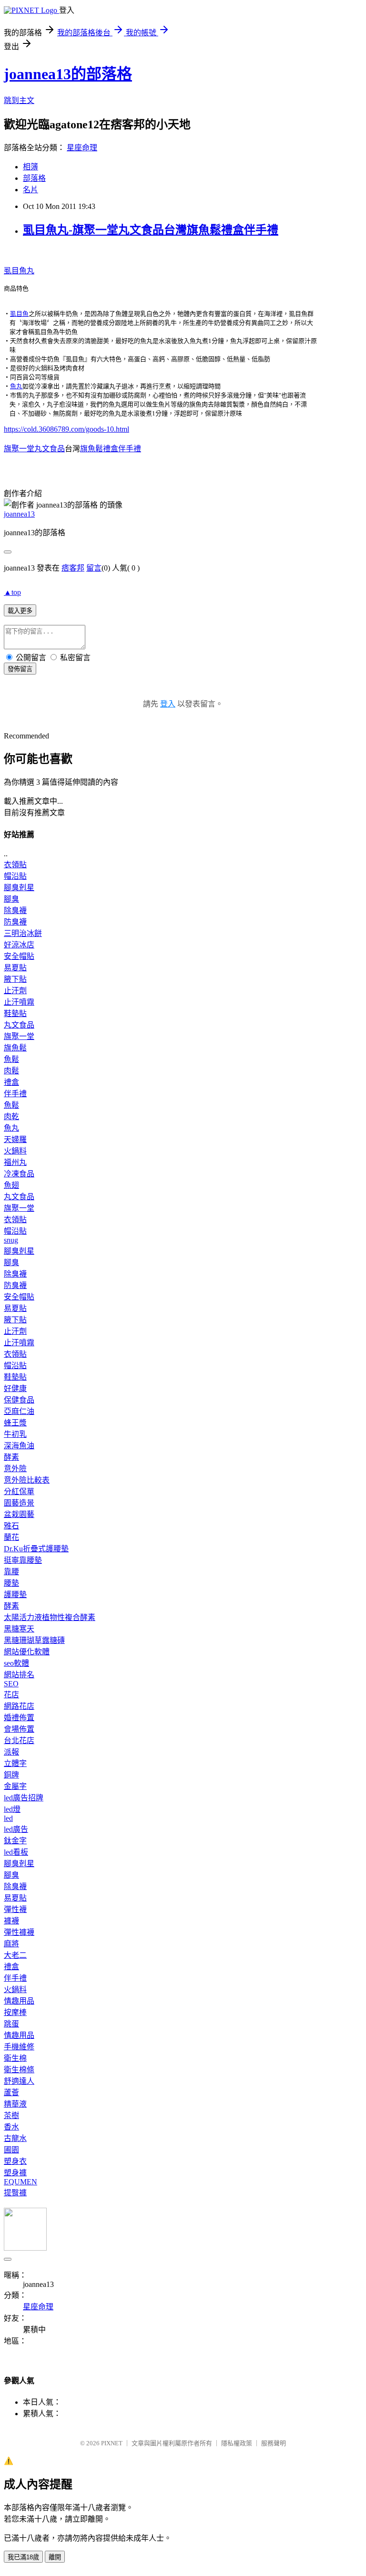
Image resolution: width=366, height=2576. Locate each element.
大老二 (15, 1955)
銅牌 (11, 1775)
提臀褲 (15, 2193)
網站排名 (19, 1675)
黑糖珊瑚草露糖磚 (34, 1640)
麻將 (11, 1944)
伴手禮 (15, 1094)
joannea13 (19, 514)
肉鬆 (11, 1071)
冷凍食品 (19, 1174)
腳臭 (11, 899)
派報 (11, 1752)
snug (11, 1240)
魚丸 (16, 386)
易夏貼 (15, 968)
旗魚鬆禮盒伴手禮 (111, 449)
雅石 (11, 1526)
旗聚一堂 (19, 1036)
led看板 (16, 1852)
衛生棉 (15, 2058)
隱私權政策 (237, 2443)
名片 (30, 190)
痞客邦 (73, 568)
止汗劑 (15, 991)
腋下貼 (15, 979)
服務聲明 (274, 2443)
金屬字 (15, 1786)
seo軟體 (16, 1663)
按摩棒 (15, 2012)
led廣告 (16, 1829)
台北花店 (19, 1740)
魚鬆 (11, 1059)
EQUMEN (20, 2182)
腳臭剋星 (19, 888)
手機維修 (19, 2047)
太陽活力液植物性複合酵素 (50, 1617)
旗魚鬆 (15, 1048)
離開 (55, 2557)
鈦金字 (15, 1841)
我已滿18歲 (23, 2557)
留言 (94, 568)
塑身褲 (15, 2173)
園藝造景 (19, 1503)
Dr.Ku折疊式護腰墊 (36, 1549)
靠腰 (11, 1572)
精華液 (15, 2104)
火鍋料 (15, 1151)
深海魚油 (19, 1446)
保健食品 (19, 1400)
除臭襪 (15, 910)
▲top (12, 592)
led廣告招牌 (24, 1798)
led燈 (12, 1809)
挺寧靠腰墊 (23, 1560)
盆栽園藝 (19, 1514)
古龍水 (15, 2138)
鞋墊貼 (15, 1013)
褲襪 (11, 1921)
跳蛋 (11, 2024)
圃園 (11, 2150)
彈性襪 (15, 1909)
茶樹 (11, 2115)
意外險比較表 (27, 1480)
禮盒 (11, 1082)
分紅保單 (19, 1491)
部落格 (34, 178)
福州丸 (15, 1162)
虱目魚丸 (19, 271)
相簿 (30, 167)
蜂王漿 (15, 1423)
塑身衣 (15, 2161)
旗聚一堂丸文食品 (34, 449)
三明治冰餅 (23, 933)
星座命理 (82, 148)
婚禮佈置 (19, 1718)
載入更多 (20, 611)
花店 (11, 1695)
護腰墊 (15, 1594)
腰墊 (11, 1583)
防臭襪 (15, 922)
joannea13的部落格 (68, 74)
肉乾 (11, 1117)
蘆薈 (11, 2093)
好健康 (15, 1388)
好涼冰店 (19, 945)
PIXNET (112, 2443)
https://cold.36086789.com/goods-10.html (66, 429)
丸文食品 (19, 1025)
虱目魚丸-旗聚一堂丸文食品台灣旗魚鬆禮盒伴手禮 (151, 230)
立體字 (15, 1763)
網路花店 (19, 1706)
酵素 (11, 1457)
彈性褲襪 (19, 1932)
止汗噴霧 (19, 1002)
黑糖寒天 (19, 1629)
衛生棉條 (19, 2070)
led (8, 1818)
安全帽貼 (19, 956)
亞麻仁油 (19, 1411)
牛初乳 (15, 1434)
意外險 (15, 1469)
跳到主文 (19, 100)
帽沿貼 (15, 876)
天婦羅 (15, 1139)
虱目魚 (19, 314)
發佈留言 (20, 669)
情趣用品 (19, 2001)
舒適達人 (19, 2081)
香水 (11, 2127)
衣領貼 (15, 865)
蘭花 (11, 1537)
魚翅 (11, 1185)
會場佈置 (19, 1729)
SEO (11, 1684)
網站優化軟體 (27, 1652)
